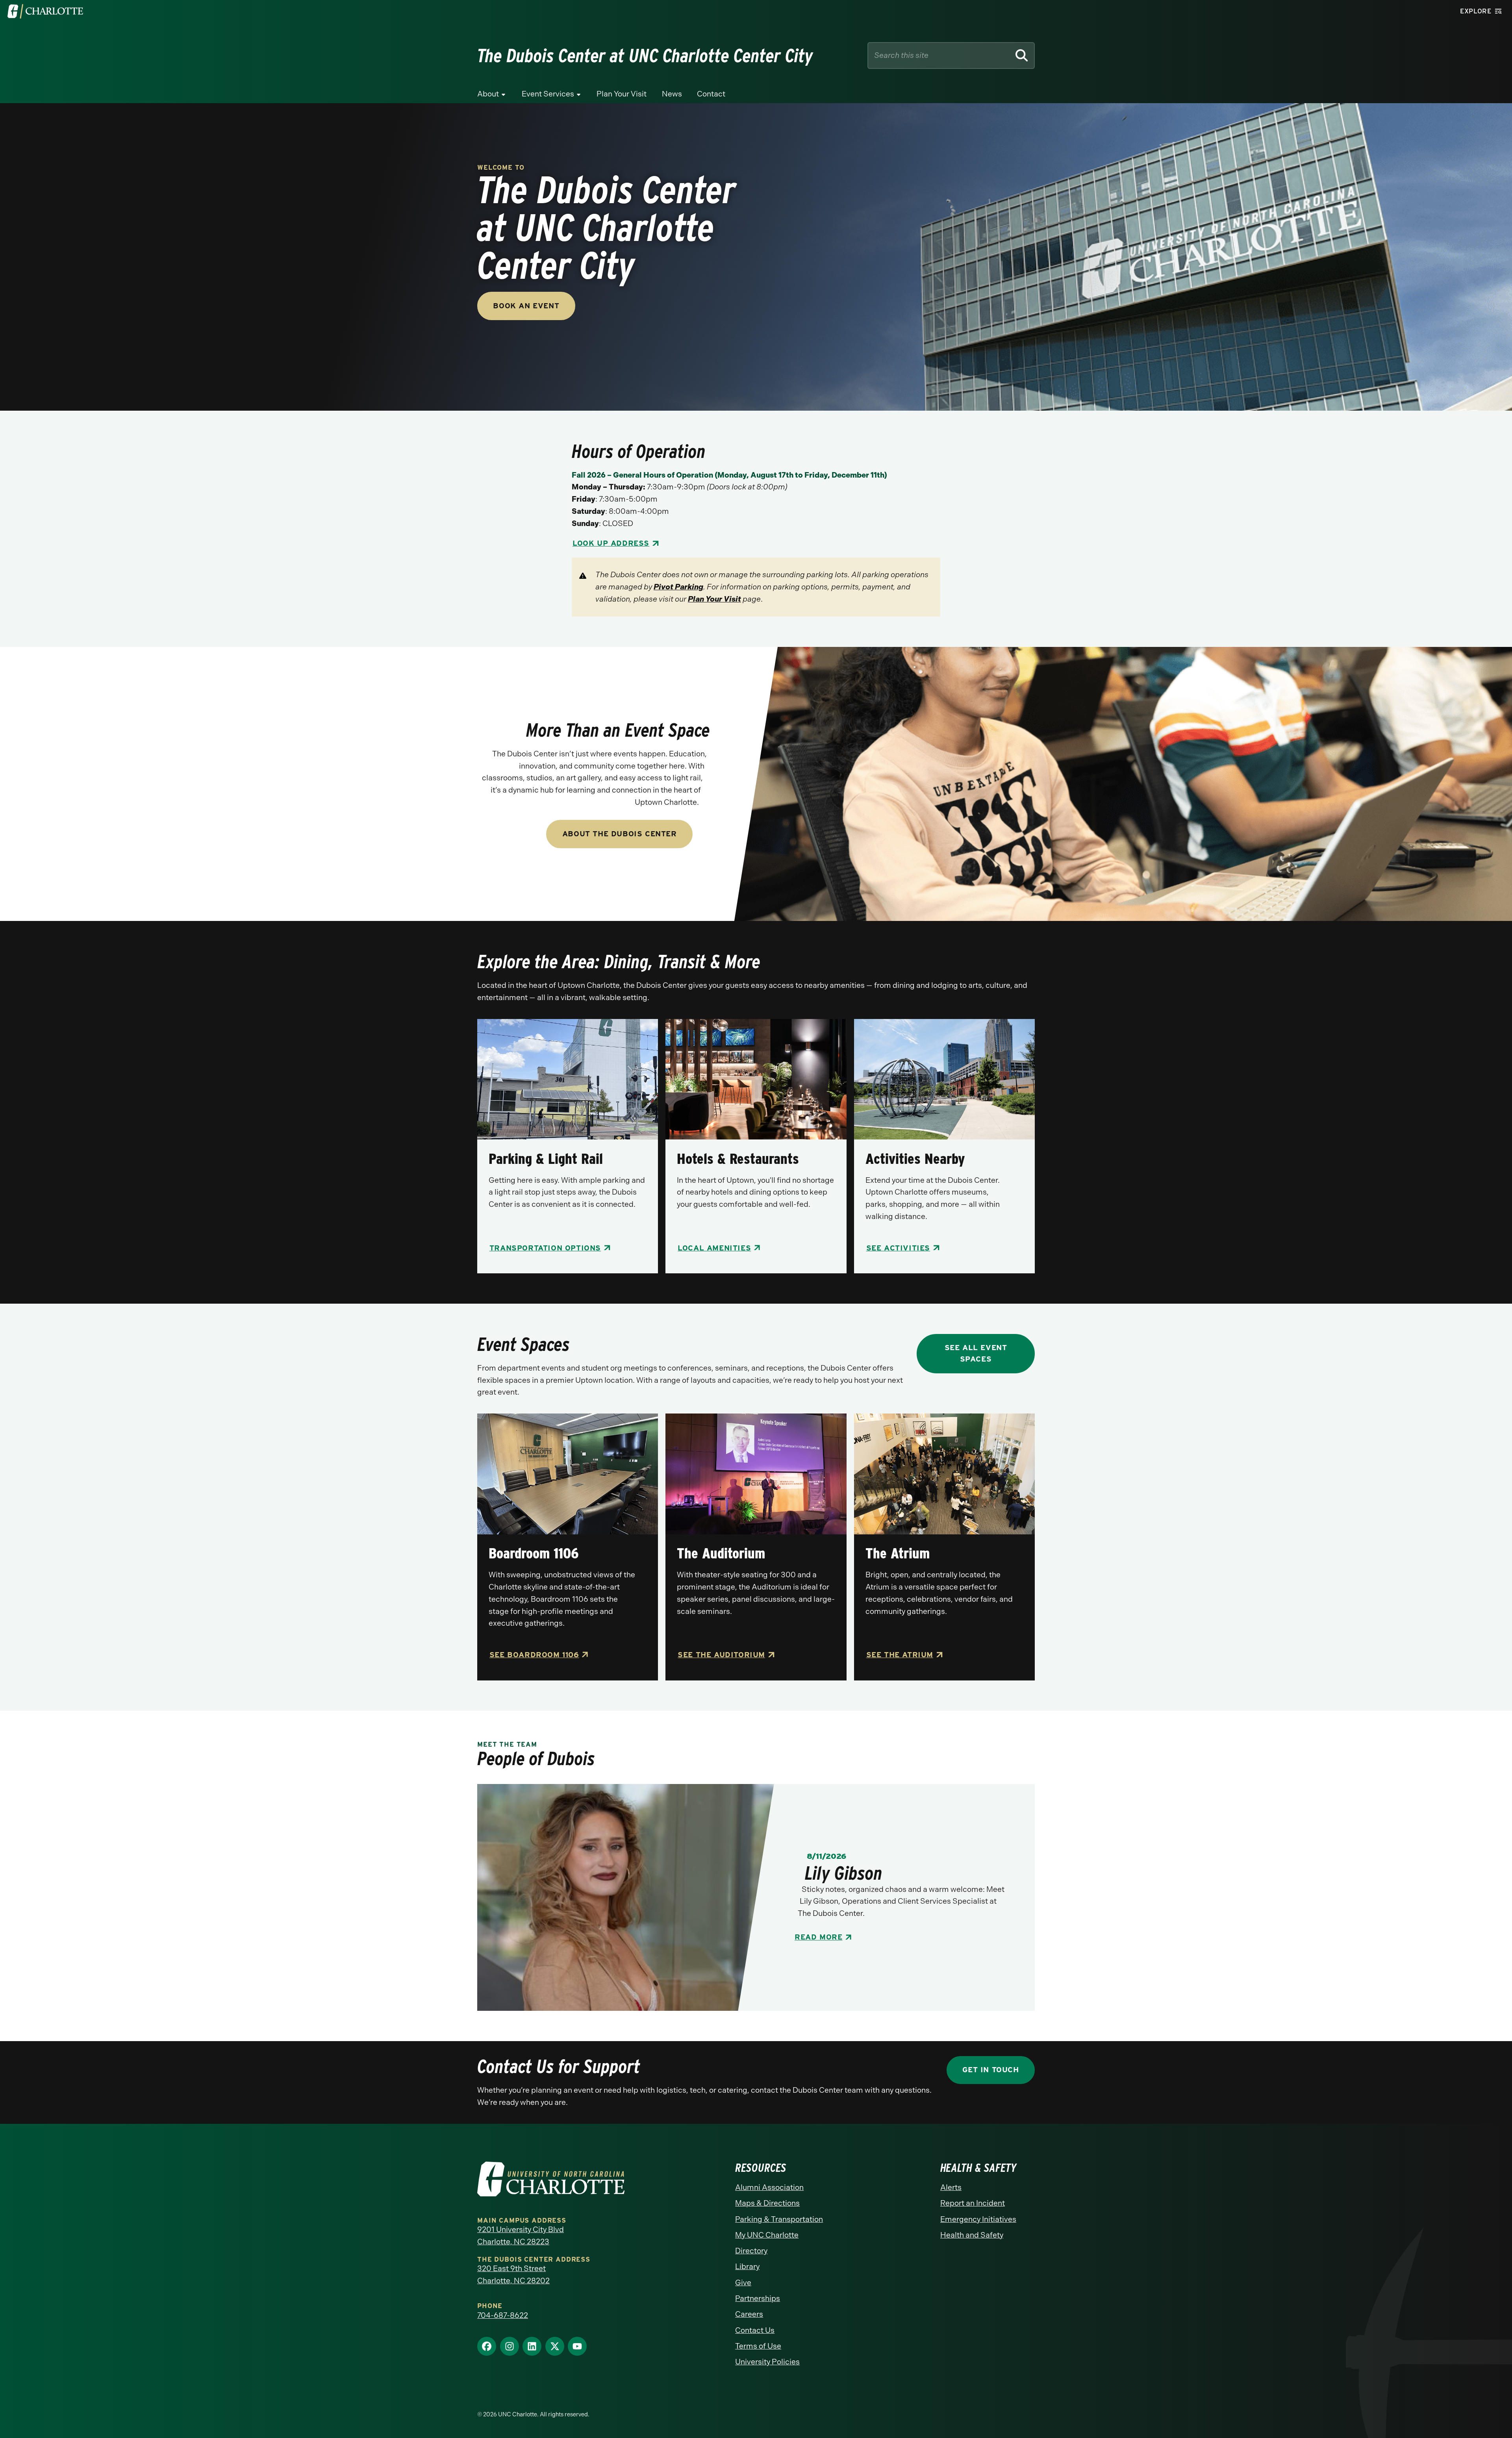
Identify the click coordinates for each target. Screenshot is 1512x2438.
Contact (711, 94)
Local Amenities (714, 1248)
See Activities (898, 1248)
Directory (751, 2251)
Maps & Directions (767, 2203)
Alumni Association (769, 2187)
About (488, 94)
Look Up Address (611, 543)
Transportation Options (545, 1248)
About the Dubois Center (620, 834)
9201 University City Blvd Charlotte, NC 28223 (521, 2236)
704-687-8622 (503, 2315)
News (672, 94)
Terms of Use (758, 2346)
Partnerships (758, 2298)
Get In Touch (990, 2070)
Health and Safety (972, 2235)
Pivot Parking (678, 587)
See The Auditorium (721, 1655)
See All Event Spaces (976, 1353)
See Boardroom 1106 (534, 1655)
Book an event (526, 306)
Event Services (548, 94)
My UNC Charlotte (767, 2235)
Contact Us (755, 2330)
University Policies (767, 2362)
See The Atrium (900, 1655)
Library (747, 2267)
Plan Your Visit (622, 94)
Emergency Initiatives (978, 2219)
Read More (818, 1937)
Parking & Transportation (779, 2219)
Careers (749, 2314)
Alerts (951, 2187)
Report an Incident (973, 2203)
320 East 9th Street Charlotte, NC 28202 (513, 2275)
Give (743, 2283)
